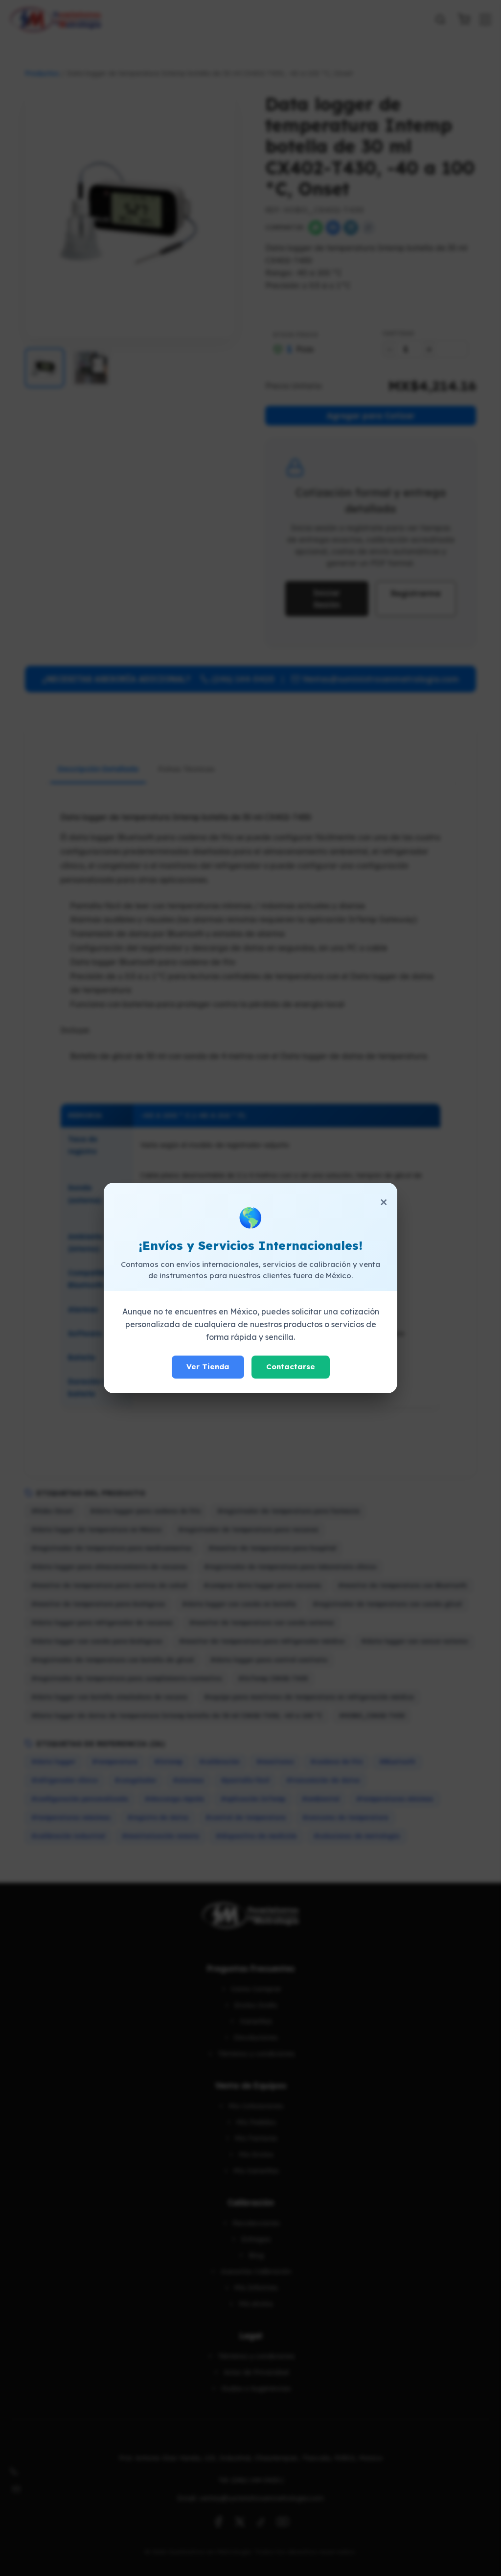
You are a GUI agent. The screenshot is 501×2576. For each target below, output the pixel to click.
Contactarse (291, 1367)
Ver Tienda (208, 1367)
